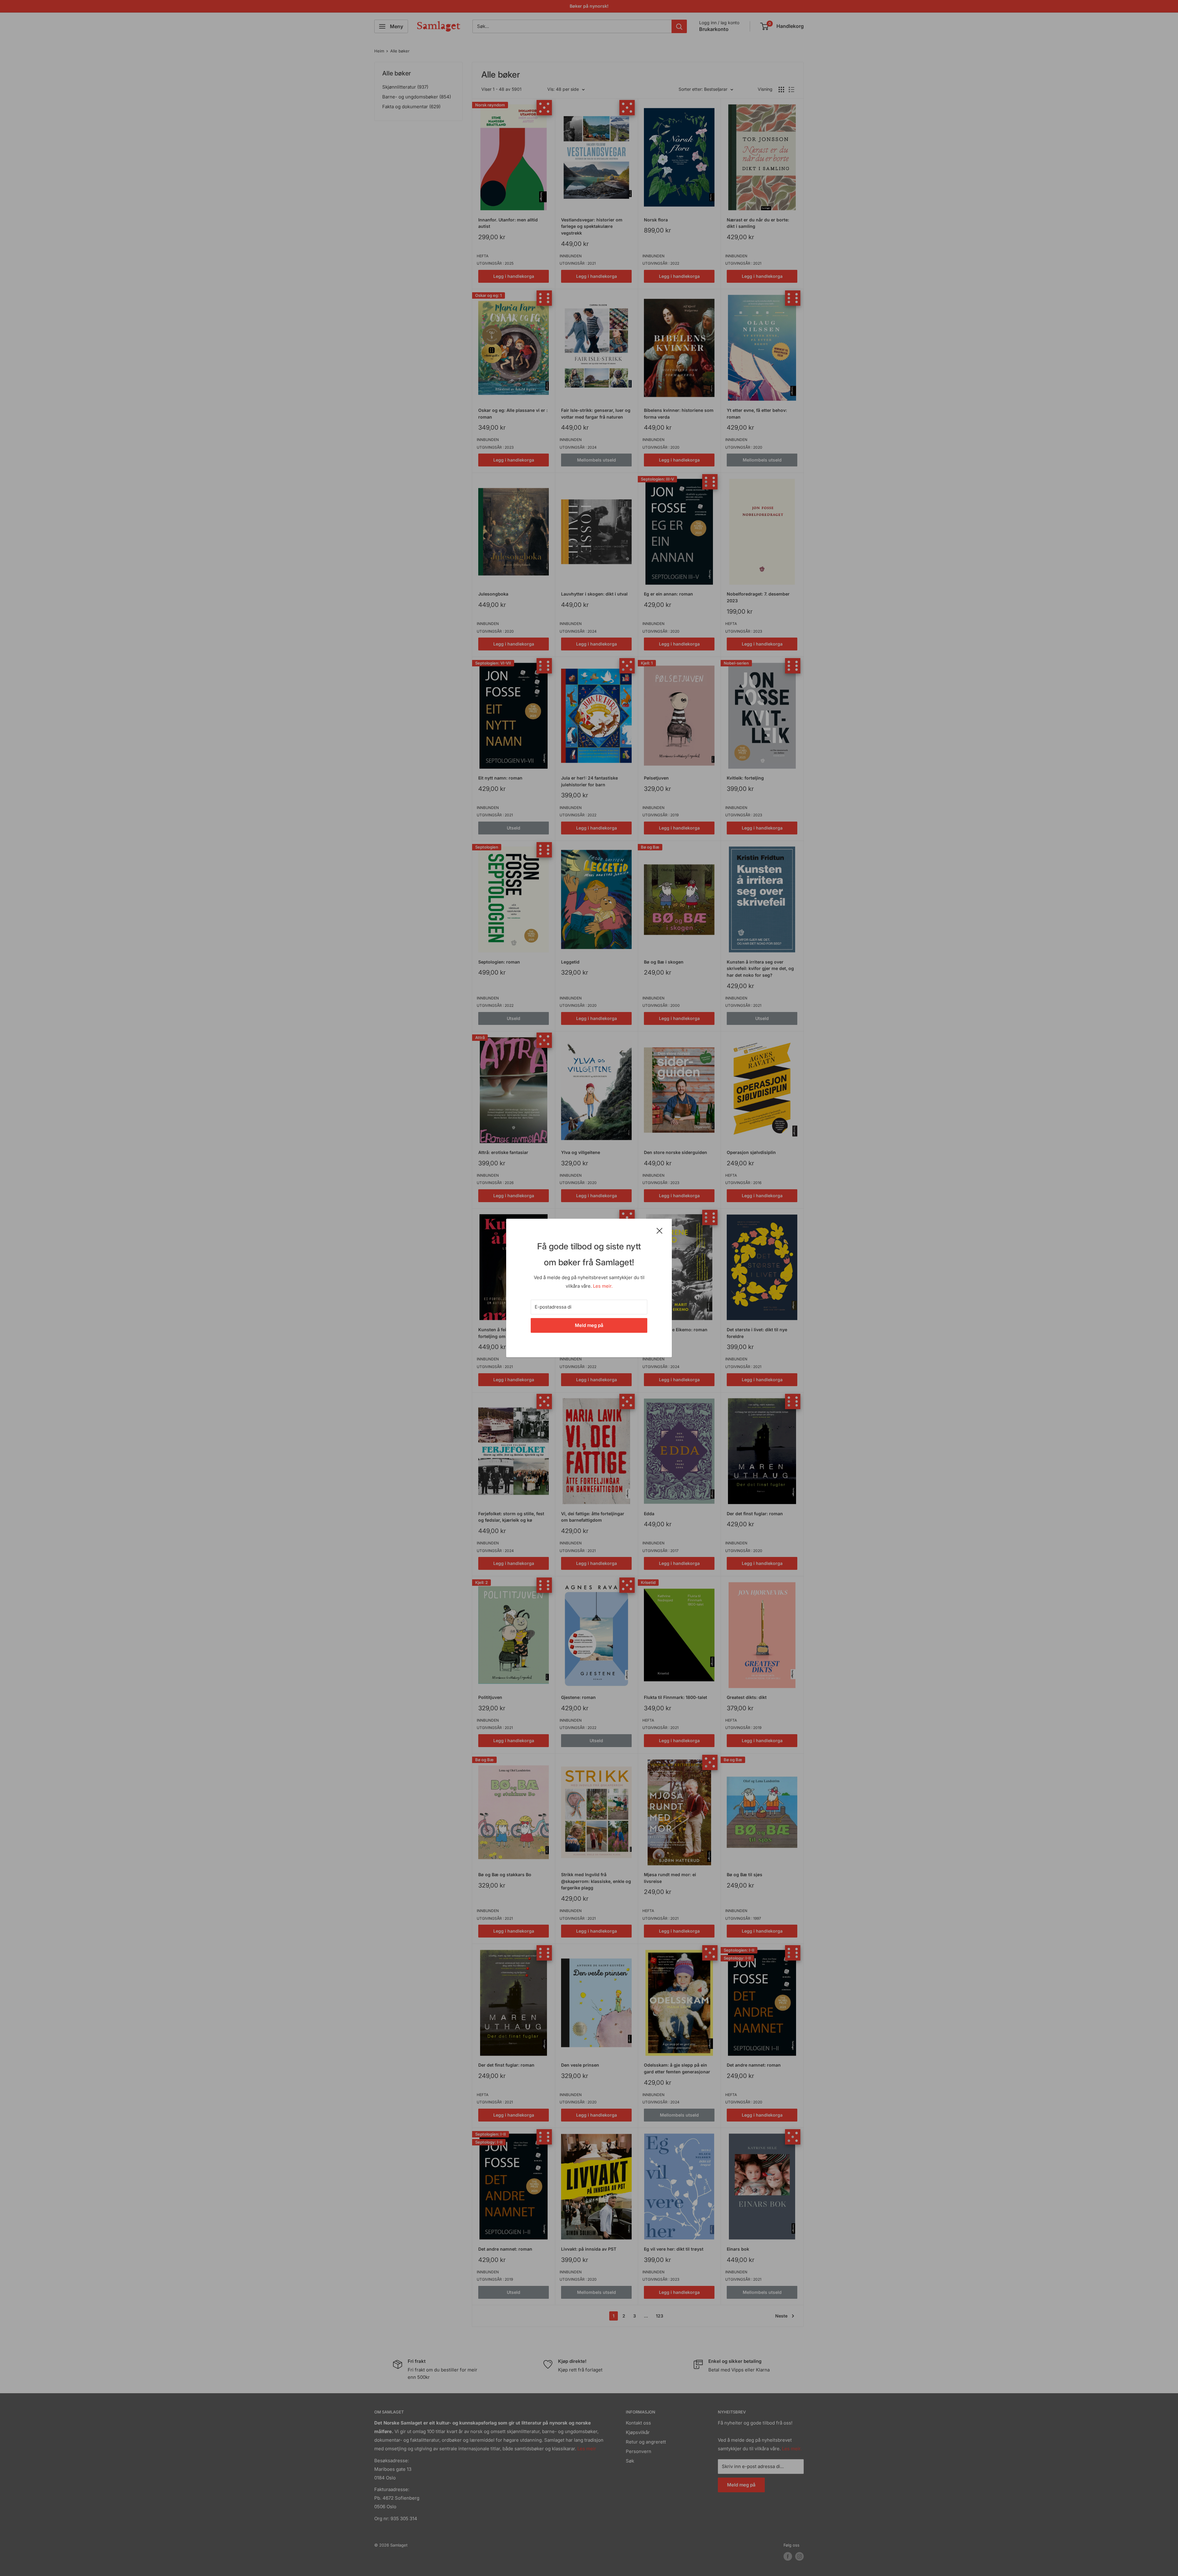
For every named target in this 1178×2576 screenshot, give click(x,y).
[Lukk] (660, 1230)
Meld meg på (589, 1325)
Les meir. (603, 1286)
